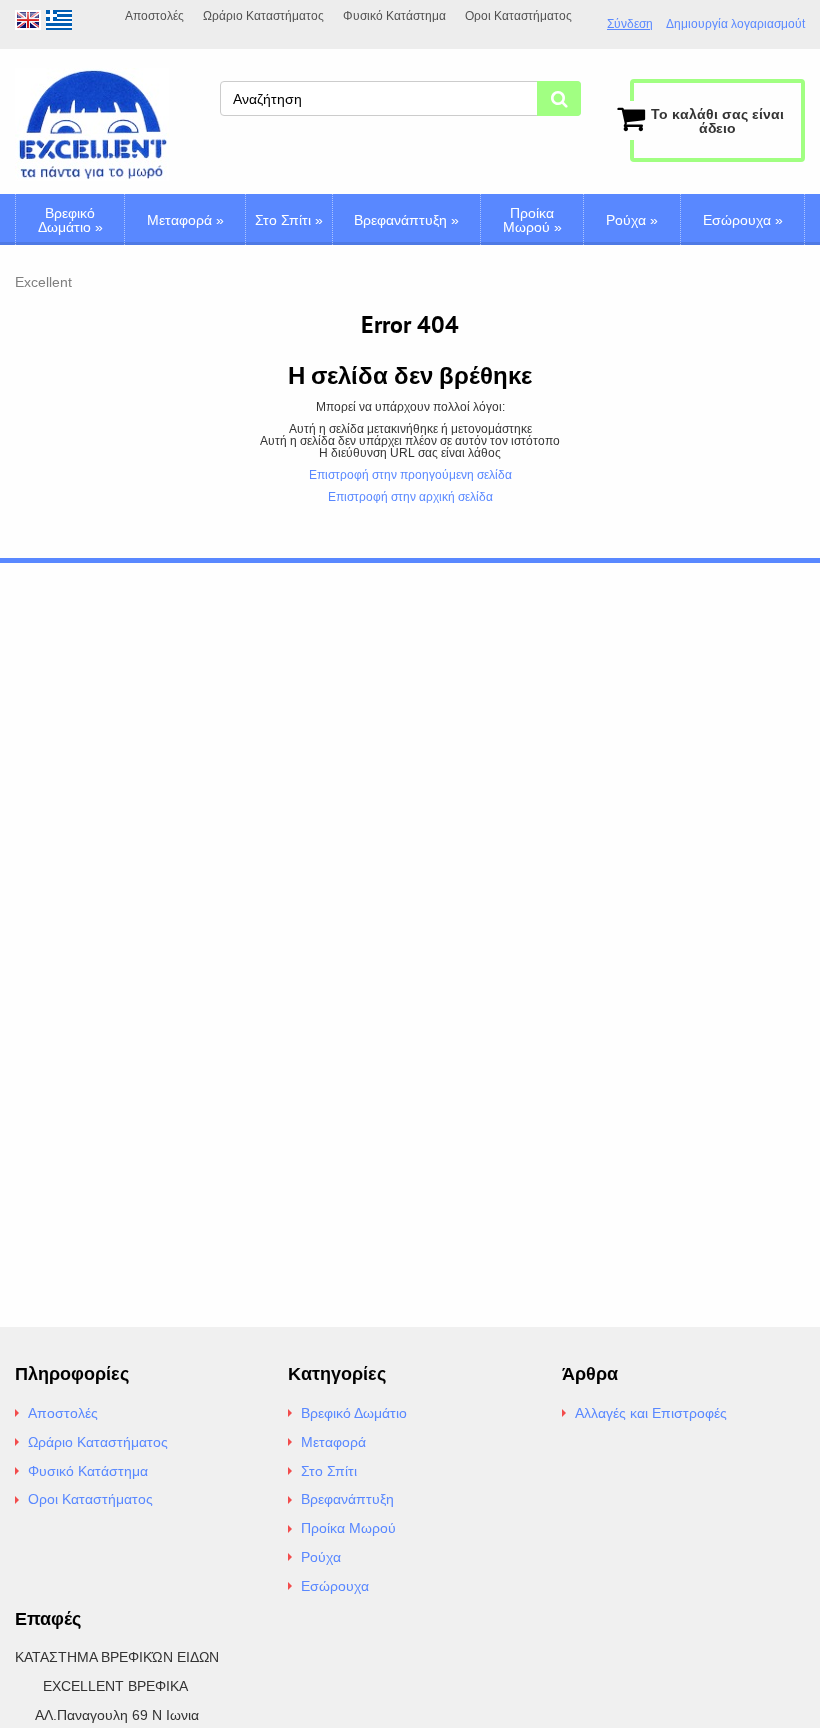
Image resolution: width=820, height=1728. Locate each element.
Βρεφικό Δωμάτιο (70, 220)
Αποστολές (154, 16)
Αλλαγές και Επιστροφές (651, 1413)
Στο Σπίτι (289, 220)
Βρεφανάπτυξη (406, 220)
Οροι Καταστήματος (518, 16)
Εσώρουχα (743, 220)
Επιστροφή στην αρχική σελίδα (410, 497)
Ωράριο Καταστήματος (263, 16)
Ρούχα (632, 220)
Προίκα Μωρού (532, 220)
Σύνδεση (630, 24)
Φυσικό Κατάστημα (394, 16)
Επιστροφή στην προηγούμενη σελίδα (410, 475)
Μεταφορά (185, 220)
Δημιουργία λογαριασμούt (735, 24)
